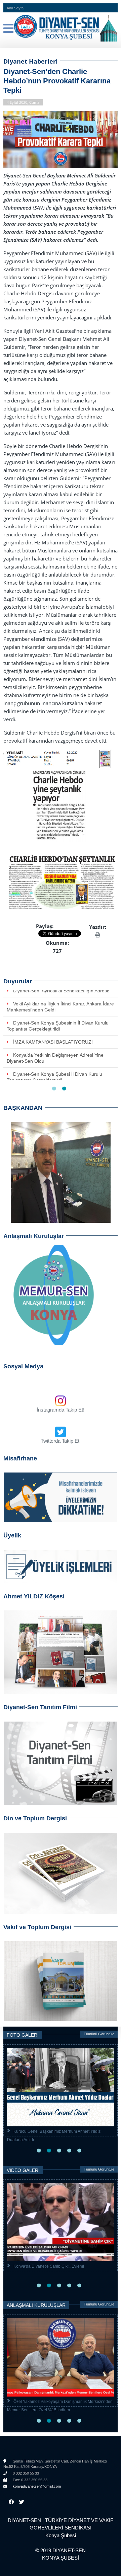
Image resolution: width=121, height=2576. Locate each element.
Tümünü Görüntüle (99, 2034)
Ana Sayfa (15, 8)
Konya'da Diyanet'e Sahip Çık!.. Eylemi (49, 2266)
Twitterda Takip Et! (61, 1441)
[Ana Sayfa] (61, 27)
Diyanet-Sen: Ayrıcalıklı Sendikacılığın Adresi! (61, 991)
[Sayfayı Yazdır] (98, 935)
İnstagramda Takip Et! (61, 1410)
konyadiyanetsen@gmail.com (36, 2486)
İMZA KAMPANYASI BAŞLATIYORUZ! (53, 1042)
